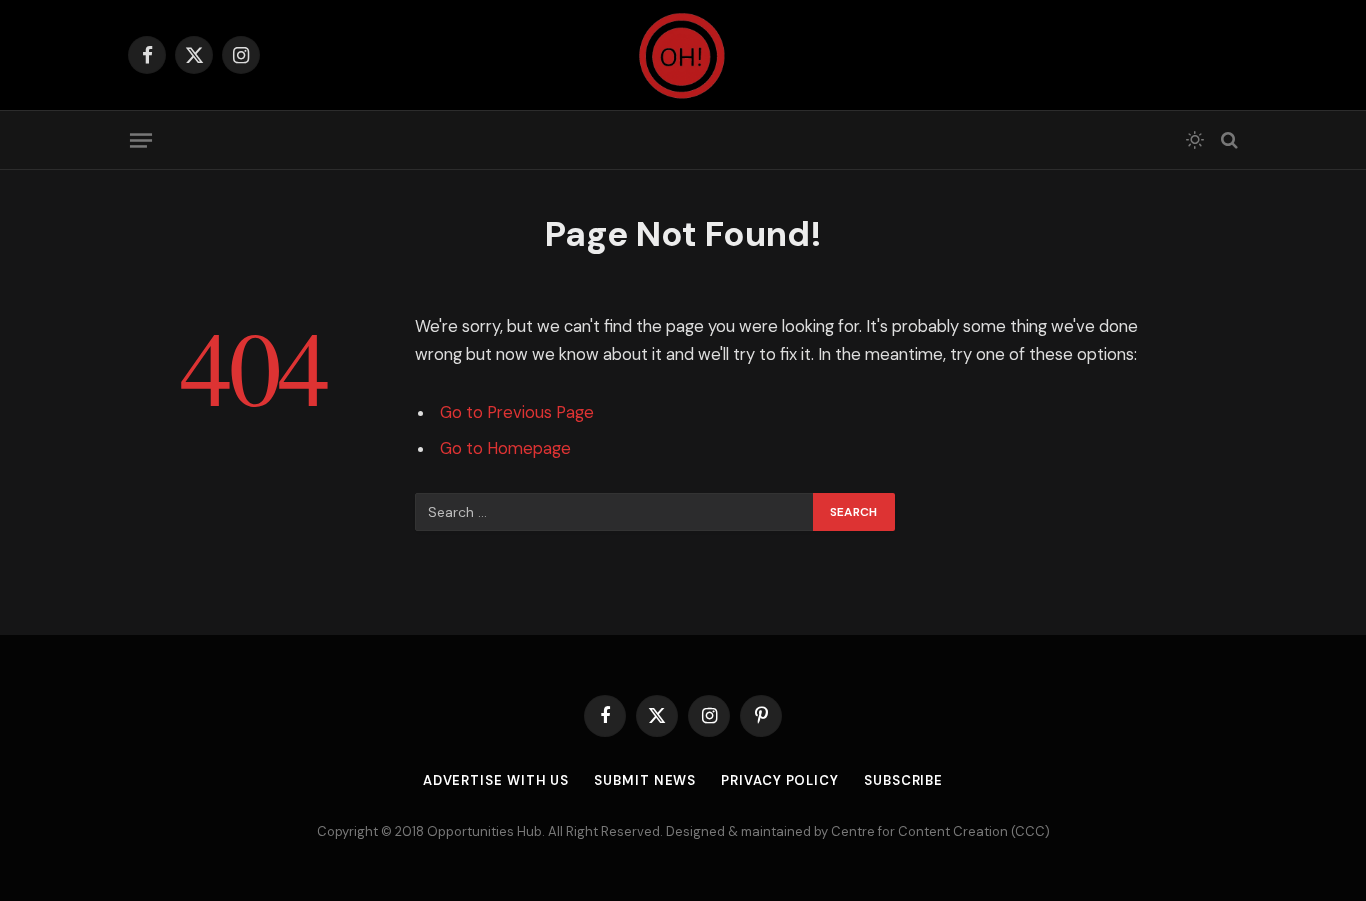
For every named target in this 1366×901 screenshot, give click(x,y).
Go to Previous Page (517, 412)
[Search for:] (615, 512)
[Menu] (141, 140)
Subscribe (903, 780)
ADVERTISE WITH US (496, 780)
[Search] (1227, 140)
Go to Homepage (505, 448)
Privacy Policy (780, 780)
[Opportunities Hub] (683, 55)
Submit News (645, 780)
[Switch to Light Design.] (1195, 140)
